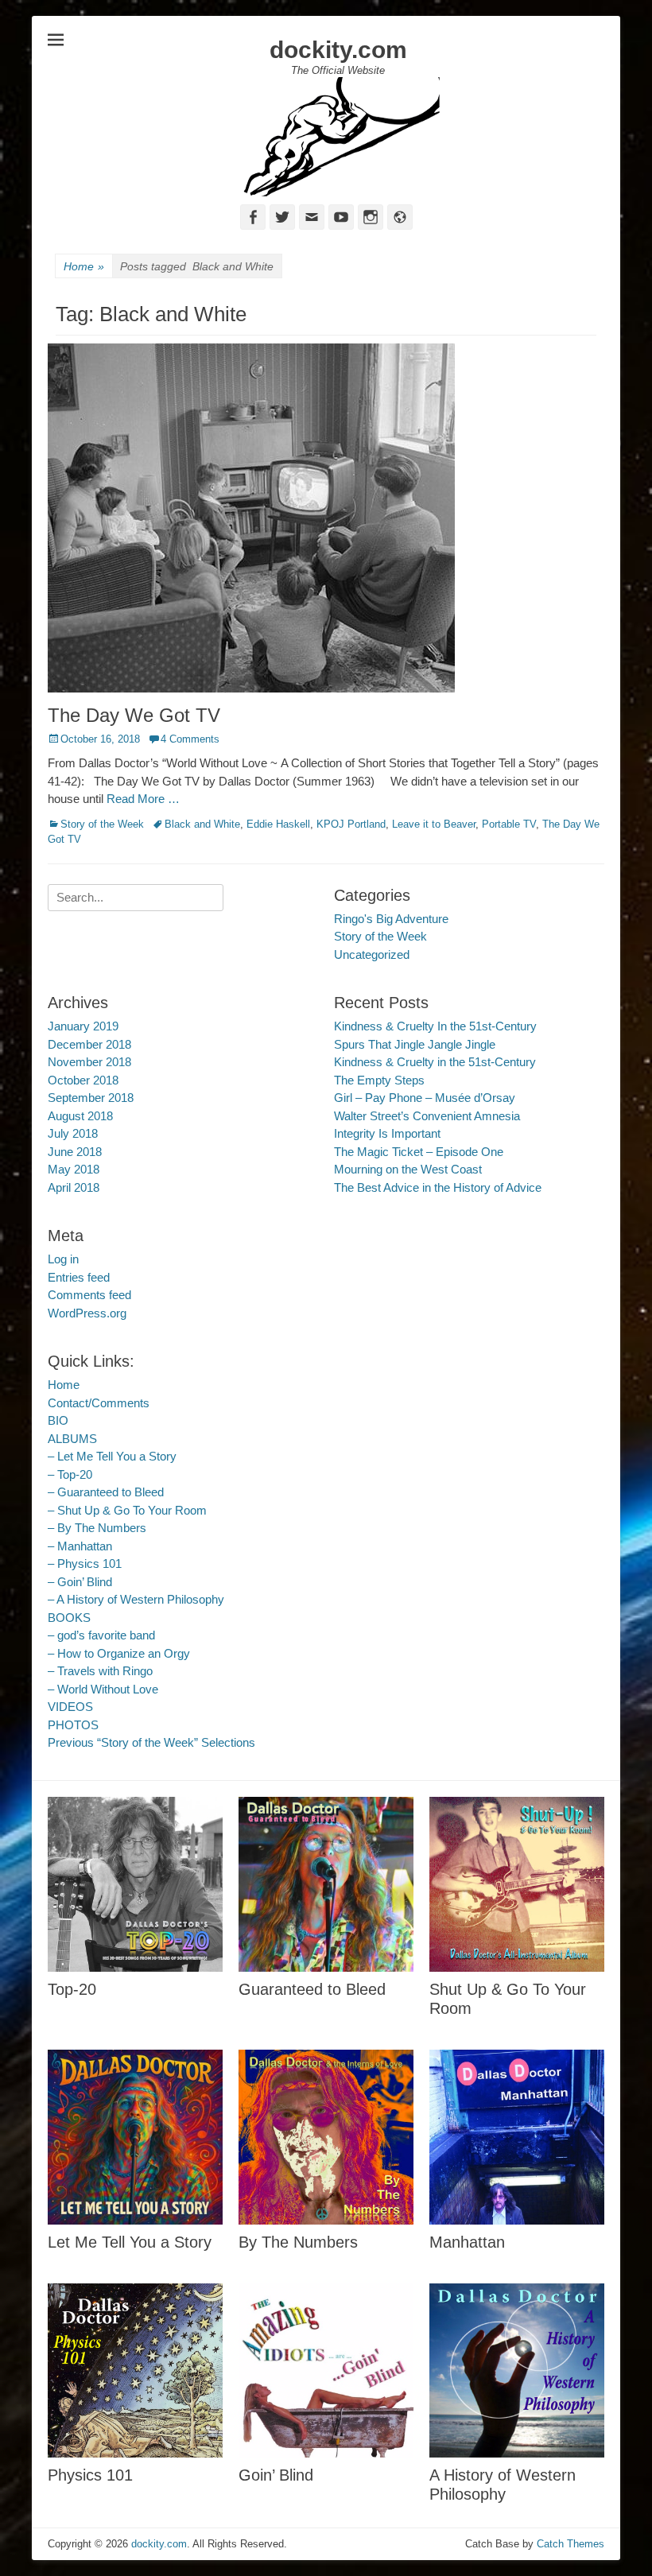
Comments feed (89, 1295)
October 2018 (83, 1080)
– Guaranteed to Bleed (106, 1492)
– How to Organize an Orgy (119, 1653)
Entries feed (79, 1277)
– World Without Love (103, 1689)
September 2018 (91, 1098)
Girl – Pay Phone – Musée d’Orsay (425, 1098)
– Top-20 (70, 1474)
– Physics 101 (85, 1563)
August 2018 (80, 1116)
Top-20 (72, 1989)
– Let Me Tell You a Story (112, 1456)
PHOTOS (73, 1725)
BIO (58, 1420)
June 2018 (75, 1152)
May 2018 (74, 1169)
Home (84, 266)
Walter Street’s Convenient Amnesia (427, 1116)
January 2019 (83, 1026)
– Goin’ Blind (80, 1582)
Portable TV (509, 824)
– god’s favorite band (101, 1635)
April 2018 (74, 1187)
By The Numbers (298, 2242)
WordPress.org (87, 1313)
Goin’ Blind (276, 2475)
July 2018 (73, 1133)
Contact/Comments (99, 1403)
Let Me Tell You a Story (130, 2242)
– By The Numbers (97, 1528)
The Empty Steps (379, 1080)
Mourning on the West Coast (408, 1169)
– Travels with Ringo (100, 1671)
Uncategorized (372, 954)
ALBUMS (72, 1439)
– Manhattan (80, 1546)
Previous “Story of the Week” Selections (151, 1742)
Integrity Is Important (387, 1133)
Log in (63, 1259)
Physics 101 (90, 2475)
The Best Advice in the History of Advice (438, 1187)
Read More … (143, 799)
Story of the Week (102, 824)
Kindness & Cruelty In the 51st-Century (435, 1026)
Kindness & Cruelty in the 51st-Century (435, 1062)
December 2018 (89, 1044)
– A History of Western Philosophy (136, 1599)
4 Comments (190, 739)
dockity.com (338, 50)
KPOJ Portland (351, 824)
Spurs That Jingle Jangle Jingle (415, 1044)
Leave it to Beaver (434, 824)
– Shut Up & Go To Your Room (127, 1510)
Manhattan (467, 2242)
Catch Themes (570, 2544)
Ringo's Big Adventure (391, 919)
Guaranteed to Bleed (312, 1989)
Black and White (202, 824)
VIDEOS (70, 1707)
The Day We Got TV (134, 715)
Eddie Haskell (278, 824)
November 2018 (89, 1062)
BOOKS (69, 1618)
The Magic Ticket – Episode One (419, 1152)
